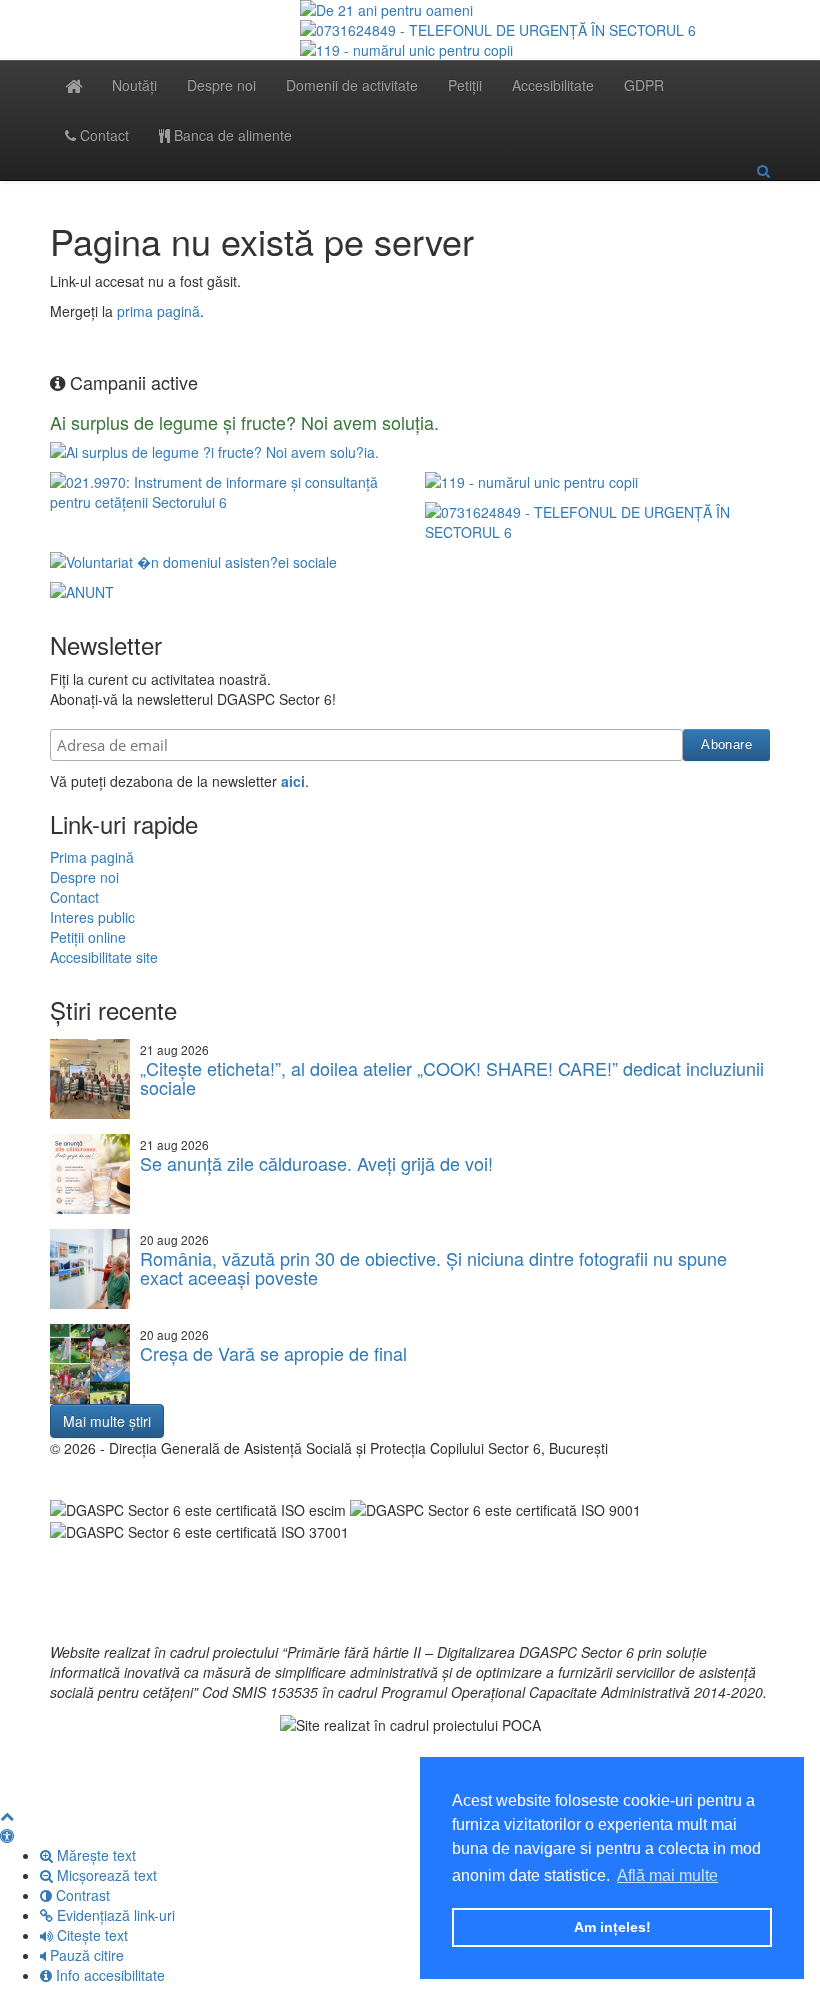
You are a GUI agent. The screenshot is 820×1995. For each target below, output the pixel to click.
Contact (102, 135)
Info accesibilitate (108, 1975)
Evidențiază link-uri (114, 1915)
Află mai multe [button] (667, 1875)
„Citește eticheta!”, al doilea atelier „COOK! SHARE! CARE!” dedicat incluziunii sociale (452, 1078)
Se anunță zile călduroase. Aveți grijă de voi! (316, 1163)
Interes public (92, 917)
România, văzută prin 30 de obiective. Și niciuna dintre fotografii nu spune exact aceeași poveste (433, 1268)
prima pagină (158, 311)
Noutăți (134, 85)
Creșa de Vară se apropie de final (273, 1353)
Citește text (90, 1935)
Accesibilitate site (104, 957)
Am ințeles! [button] (612, 1927)
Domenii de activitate (352, 85)
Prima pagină (92, 857)
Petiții (465, 85)
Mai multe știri (107, 1421)
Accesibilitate (553, 85)
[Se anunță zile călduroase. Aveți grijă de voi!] (90, 1174)
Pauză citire (85, 1955)
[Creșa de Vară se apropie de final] (90, 1364)
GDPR (644, 85)
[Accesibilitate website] (7, 1835)
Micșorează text (105, 1875)
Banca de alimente (231, 135)
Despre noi (221, 85)
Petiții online (88, 937)
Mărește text (94, 1855)
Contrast (81, 1895)
